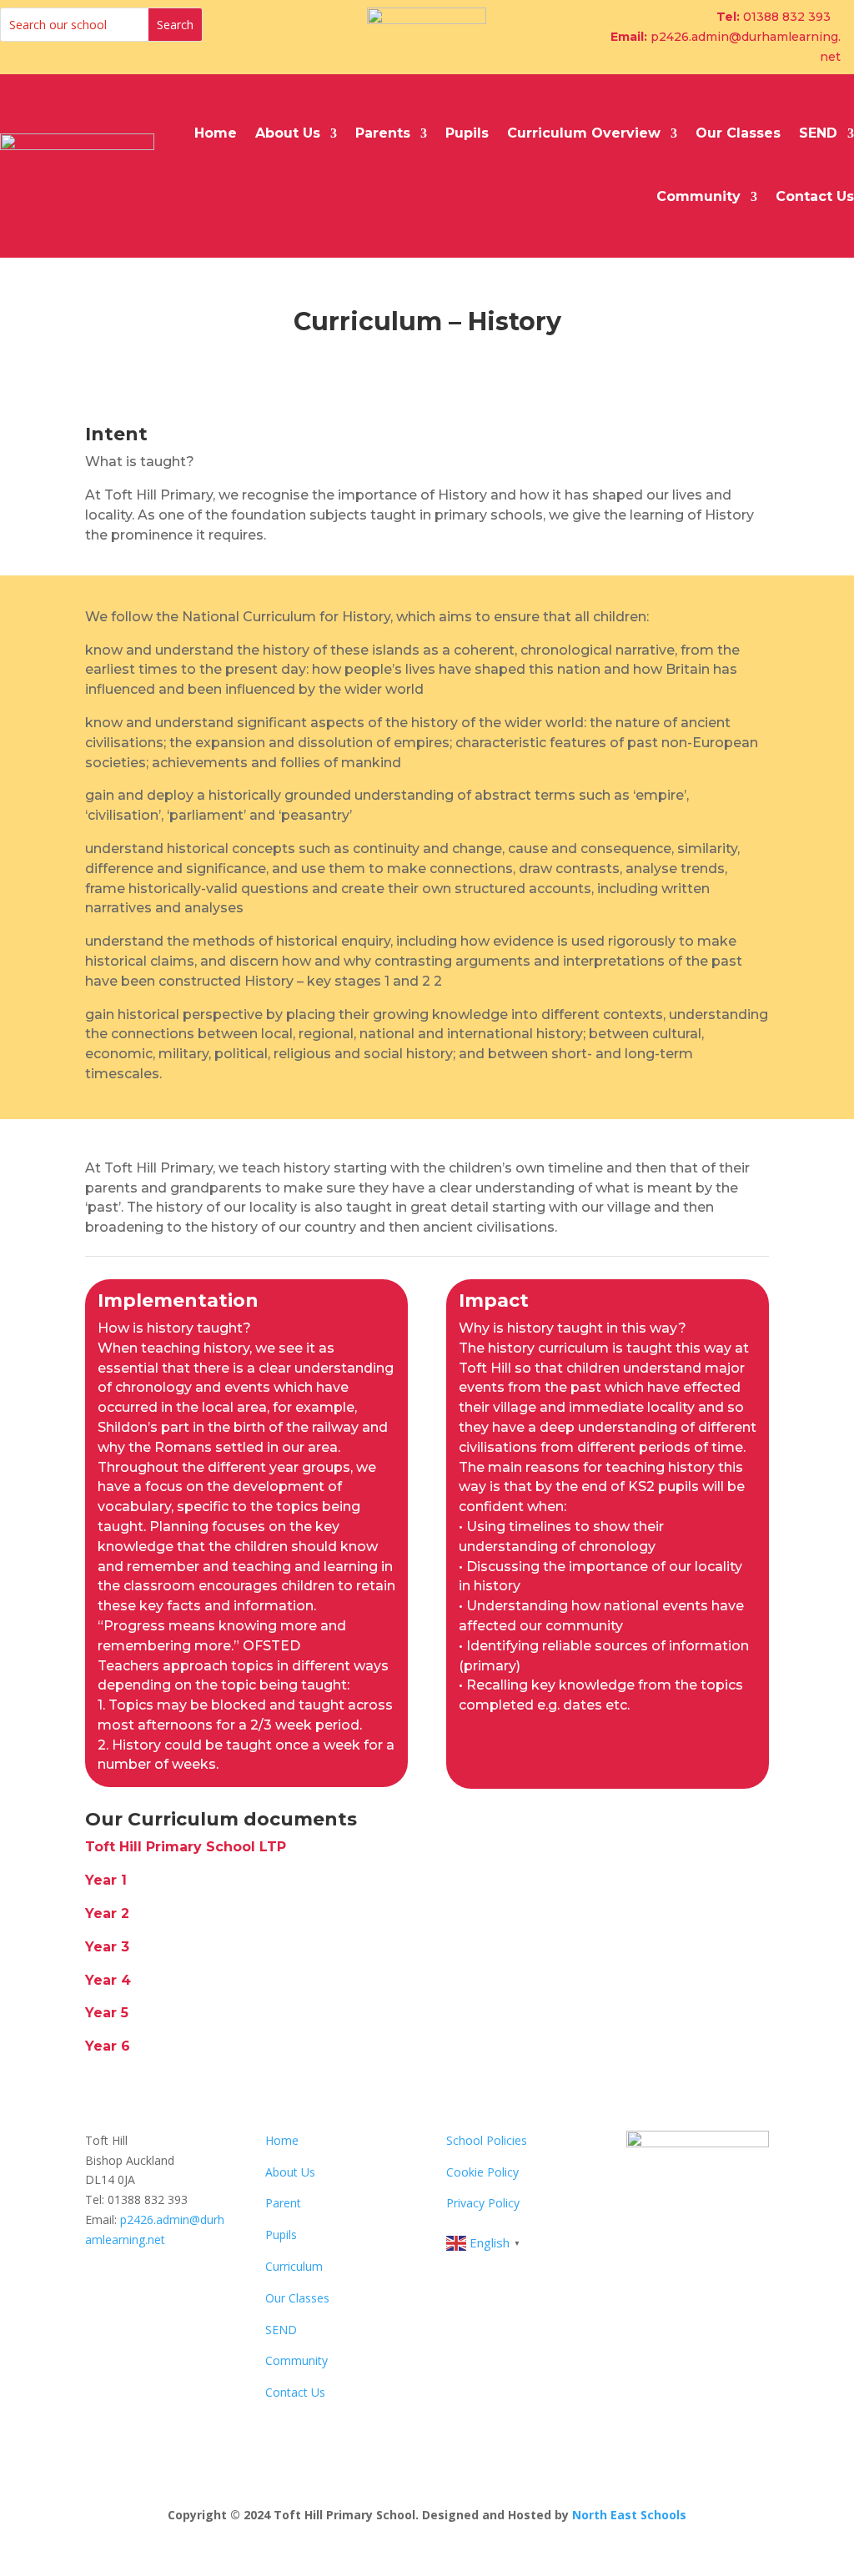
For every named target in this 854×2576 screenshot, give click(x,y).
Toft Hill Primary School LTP (186, 1847)
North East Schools (629, 2515)
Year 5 (107, 2013)
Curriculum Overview (584, 133)
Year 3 (107, 1947)
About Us (288, 133)
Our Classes (738, 133)
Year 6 (108, 2046)
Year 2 (107, 1913)
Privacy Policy (483, 2203)
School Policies (487, 2140)
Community (698, 196)
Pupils (467, 133)
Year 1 (106, 1880)
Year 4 (108, 1980)
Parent (283, 2203)
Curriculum (294, 2266)
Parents (383, 133)
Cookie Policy (482, 2172)
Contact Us (815, 196)
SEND (818, 133)
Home (216, 133)
